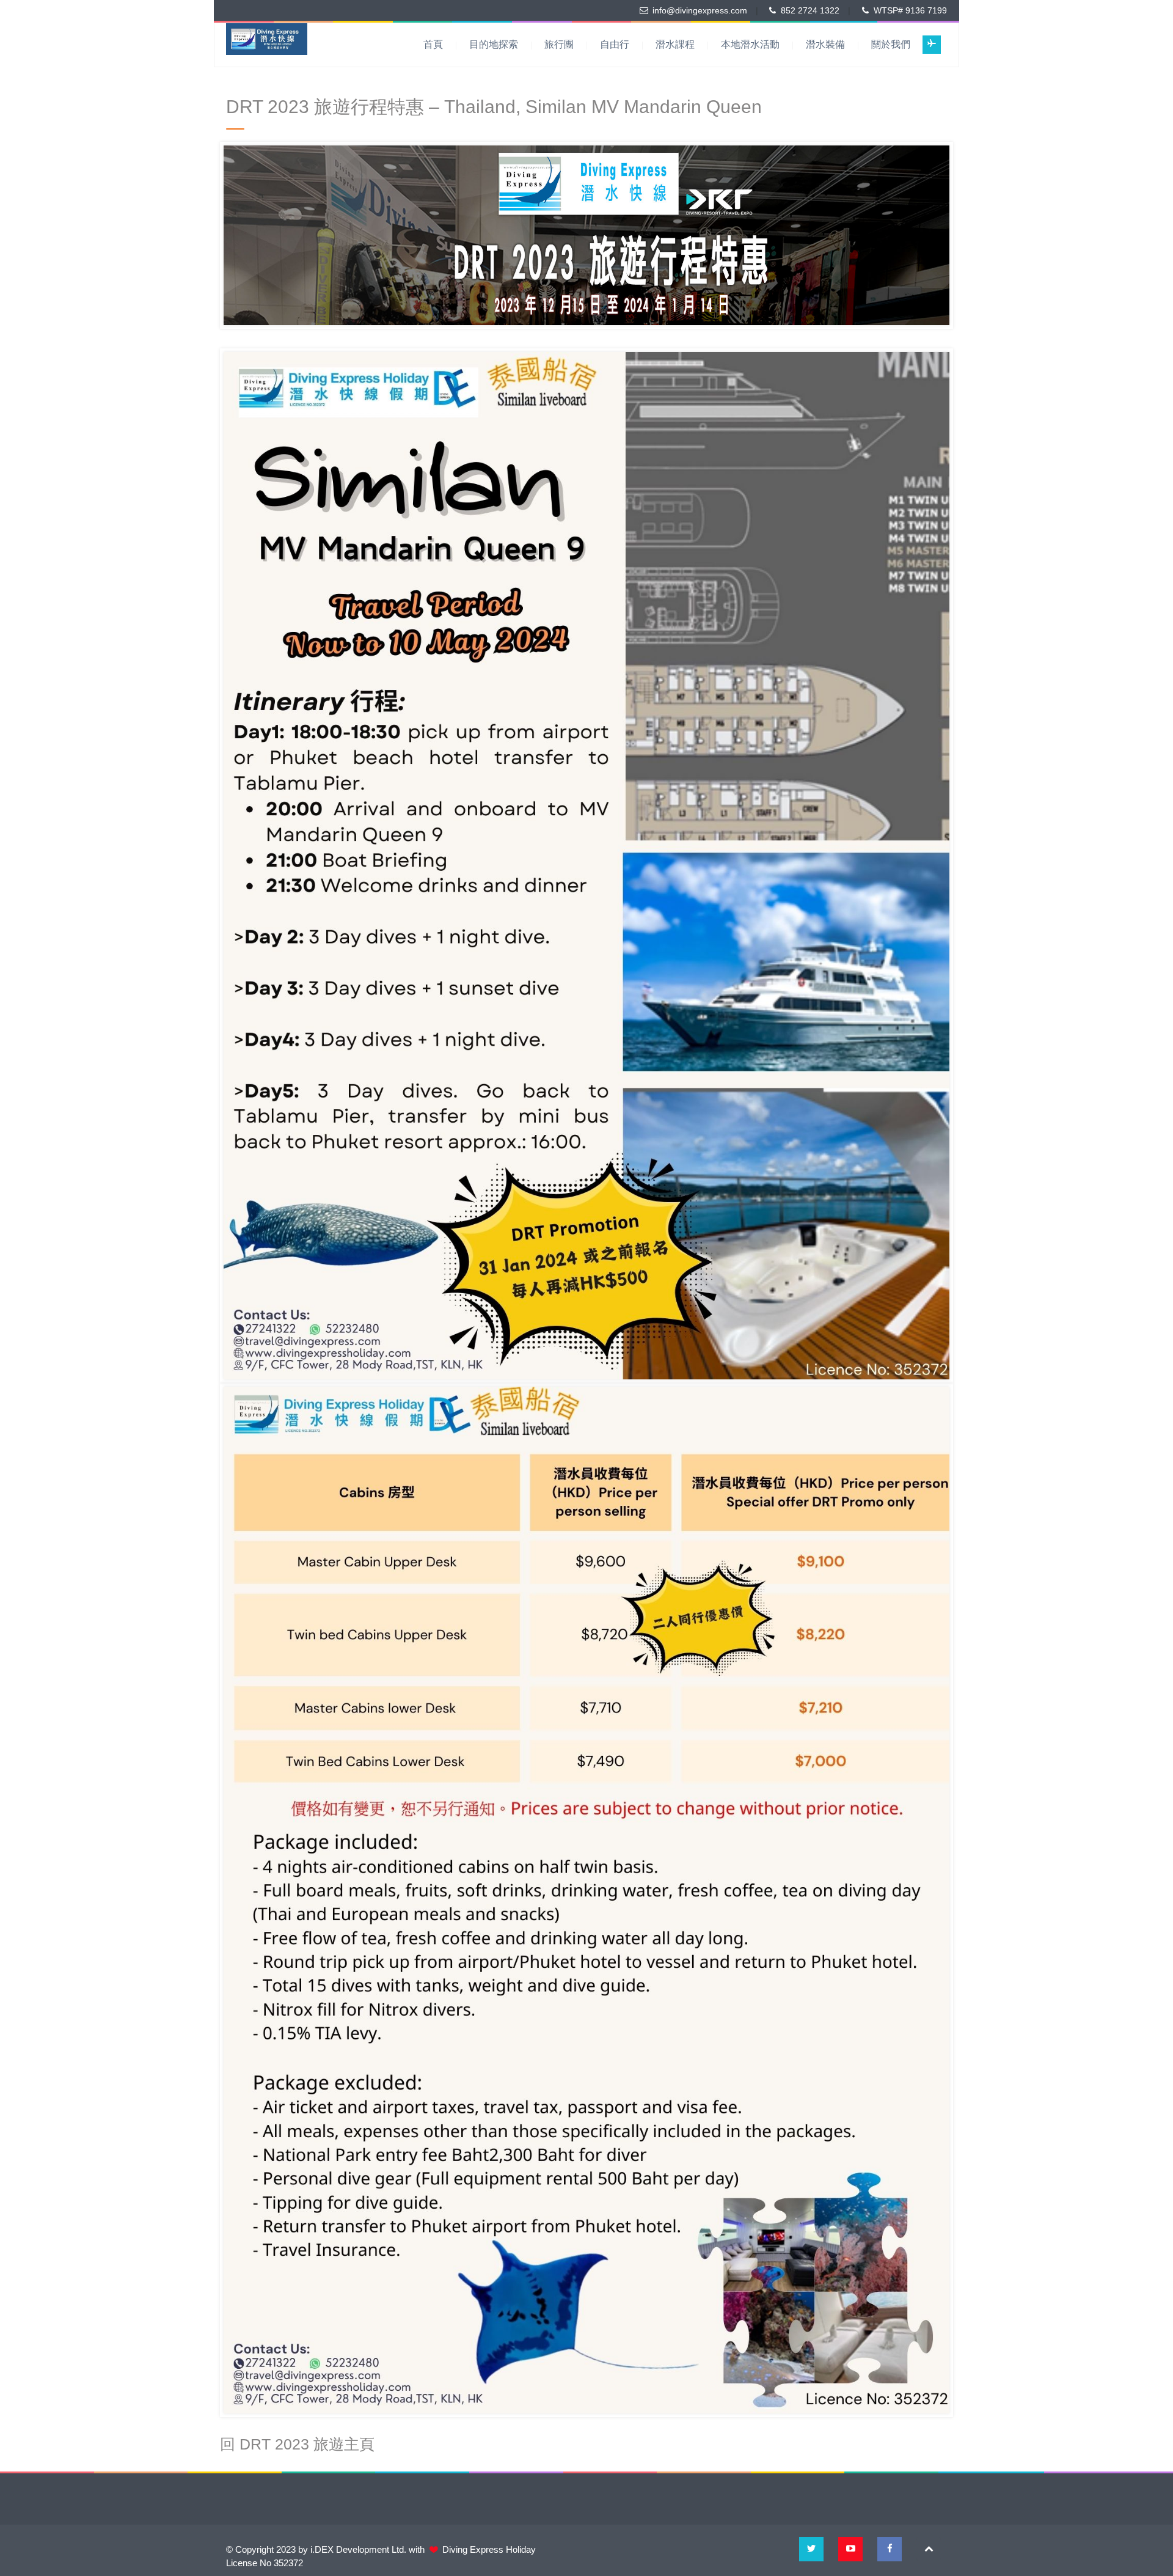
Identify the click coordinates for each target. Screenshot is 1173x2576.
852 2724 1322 (810, 10)
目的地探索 (494, 44)
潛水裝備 (825, 44)
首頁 (433, 44)
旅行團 (559, 44)
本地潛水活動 (750, 44)
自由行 (615, 44)
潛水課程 (675, 44)
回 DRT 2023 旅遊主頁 (297, 2444)
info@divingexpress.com (700, 10)
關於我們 (891, 44)
